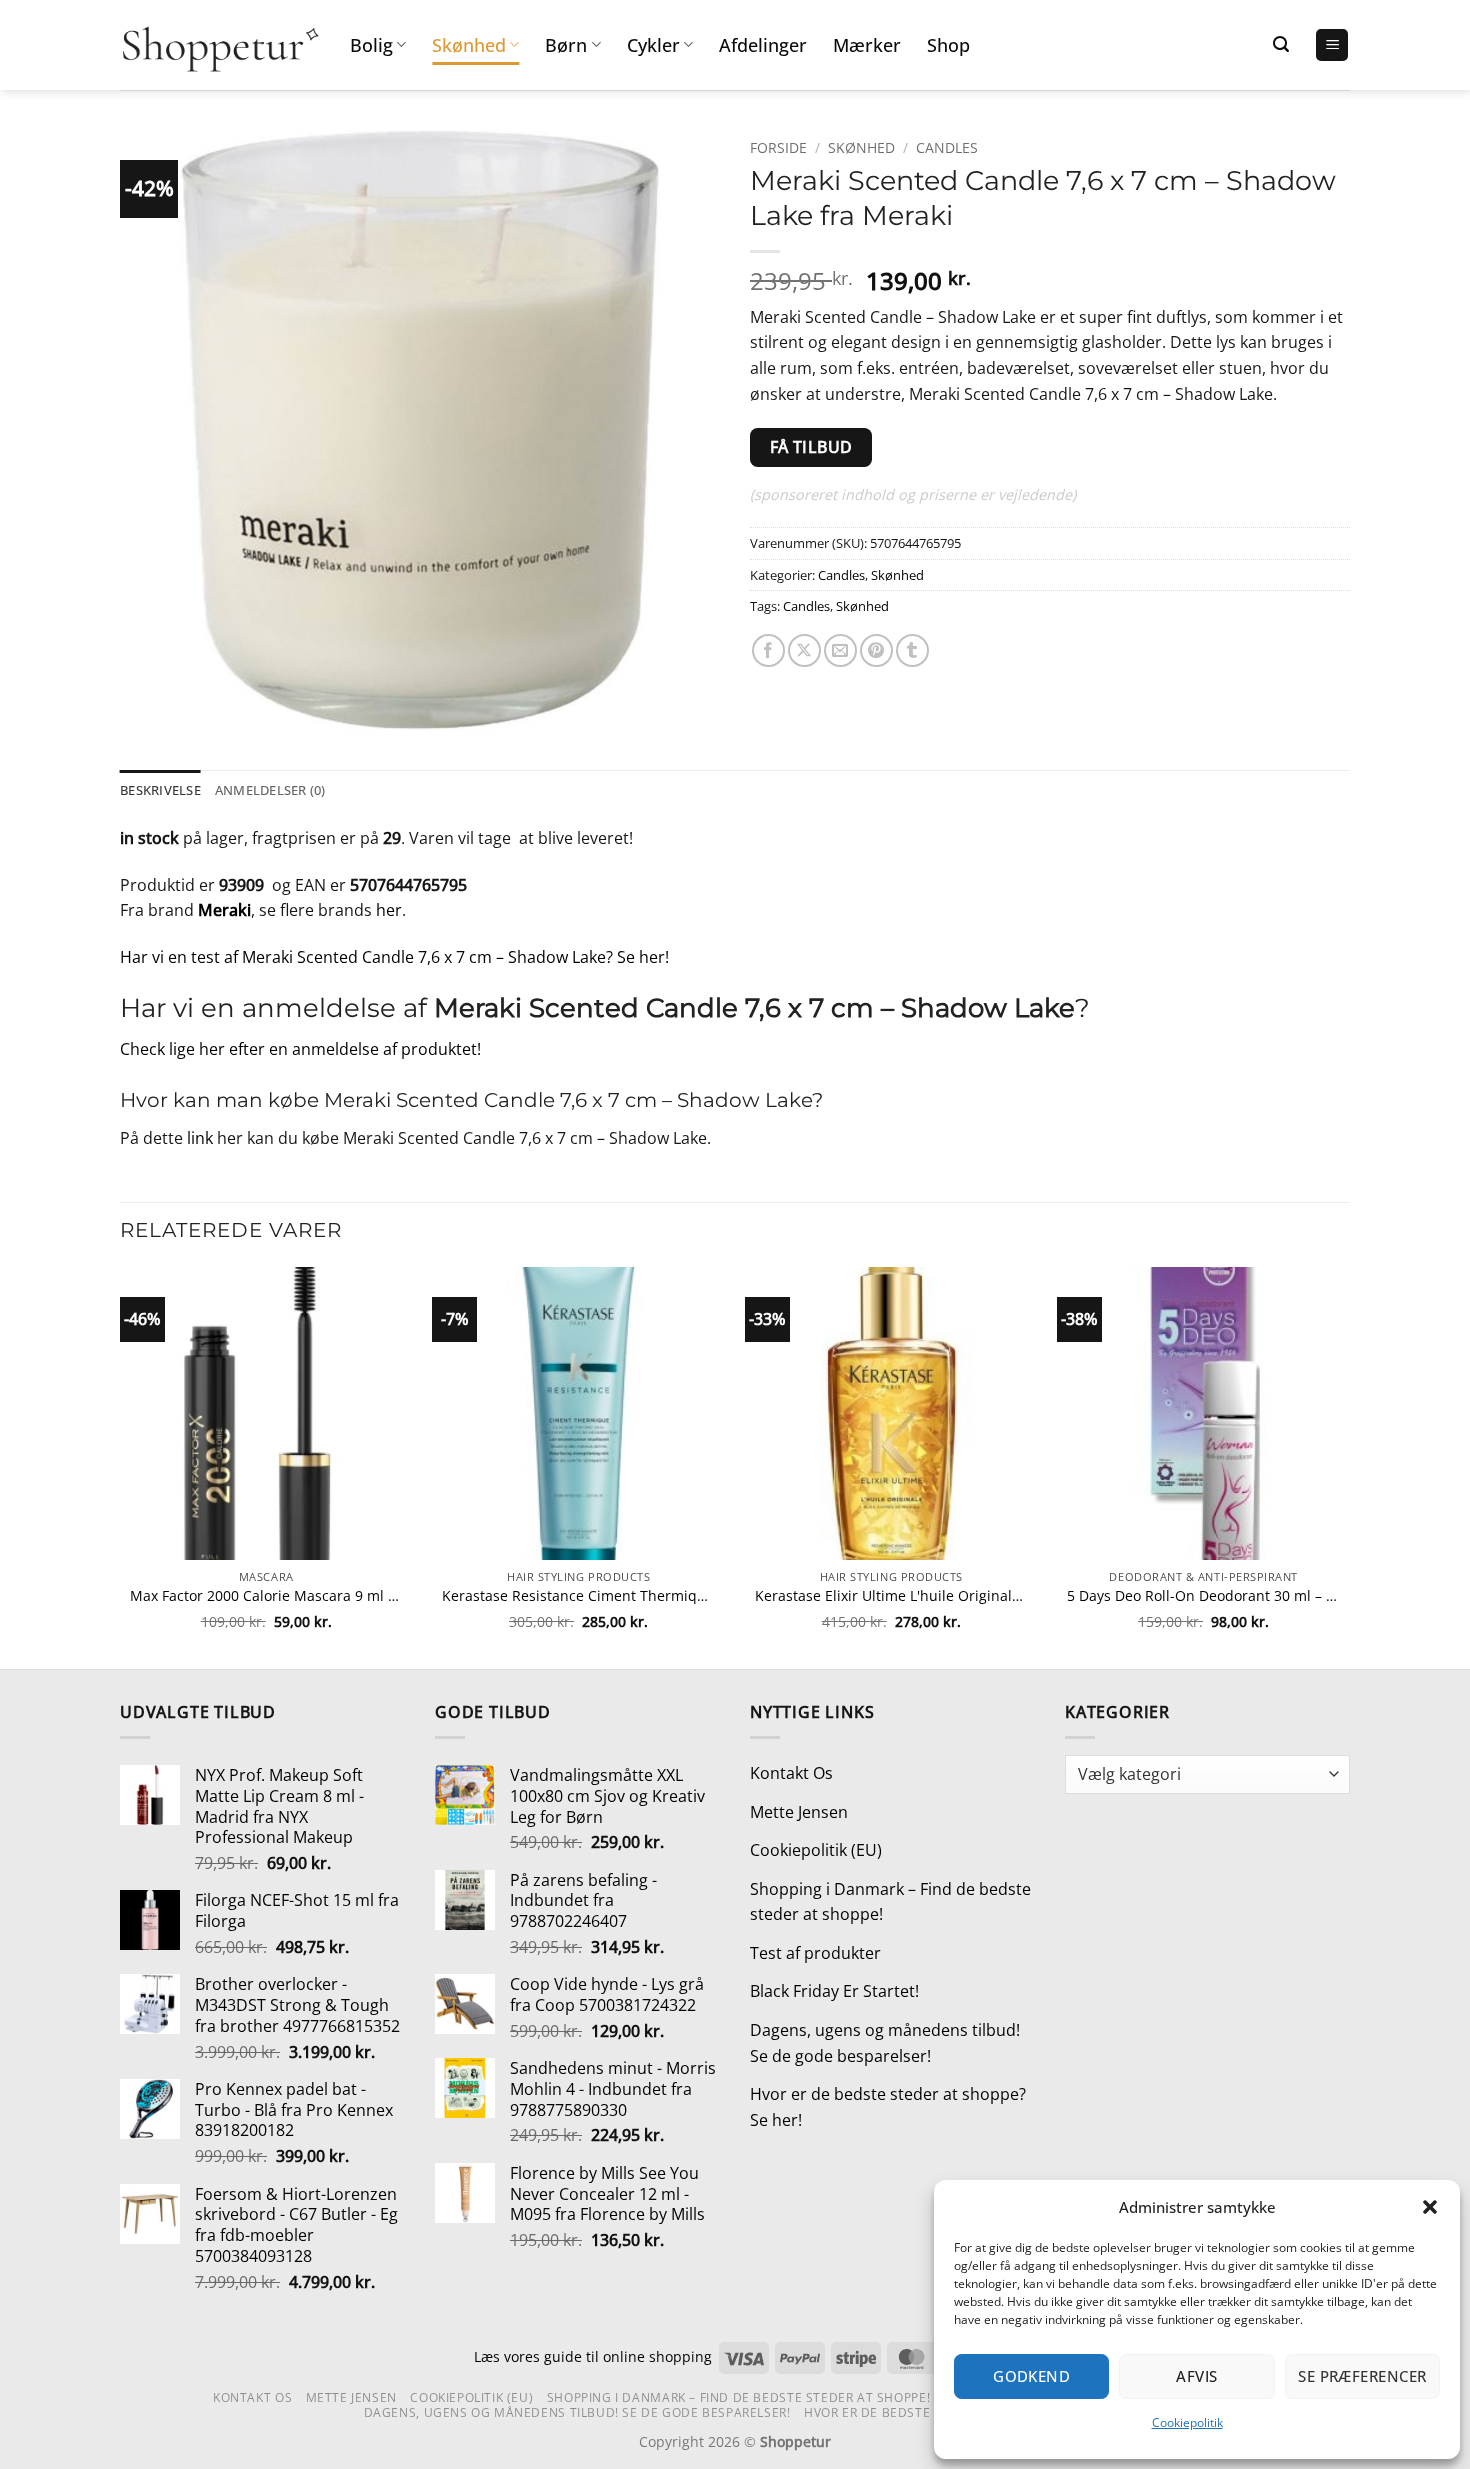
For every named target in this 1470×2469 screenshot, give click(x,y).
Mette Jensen (799, 1812)
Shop (948, 45)
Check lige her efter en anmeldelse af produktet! (300, 1049)
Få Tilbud (811, 447)
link (200, 1138)
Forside (778, 147)
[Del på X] (804, 650)
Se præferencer (1362, 2376)
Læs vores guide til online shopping (593, 2356)
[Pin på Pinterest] (876, 650)
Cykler (653, 45)
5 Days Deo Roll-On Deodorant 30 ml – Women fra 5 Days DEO (1203, 1596)
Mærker (867, 45)
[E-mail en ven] (840, 650)
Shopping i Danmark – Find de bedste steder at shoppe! (890, 1902)
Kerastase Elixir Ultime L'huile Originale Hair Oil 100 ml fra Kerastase (891, 1596)
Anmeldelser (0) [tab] (270, 790)
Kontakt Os (791, 1773)
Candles (947, 147)
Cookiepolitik (1187, 2422)
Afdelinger (763, 45)
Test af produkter (815, 1953)
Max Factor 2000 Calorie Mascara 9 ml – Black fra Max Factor (266, 1596)
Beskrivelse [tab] (160, 790)
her (389, 910)
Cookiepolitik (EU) (816, 1850)
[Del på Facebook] (768, 650)
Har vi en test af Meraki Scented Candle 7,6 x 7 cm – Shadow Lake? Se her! (394, 957)
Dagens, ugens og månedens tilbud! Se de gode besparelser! (885, 2043)
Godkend (1031, 2376)
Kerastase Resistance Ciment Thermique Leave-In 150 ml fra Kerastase (578, 1596)
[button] (1430, 2207)
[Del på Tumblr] (912, 650)
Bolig (371, 45)
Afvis (1196, 2376)
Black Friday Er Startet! (834, 1991)
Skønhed (469, 45)
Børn (566, 45)
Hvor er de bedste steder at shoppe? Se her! (888, 2107)
